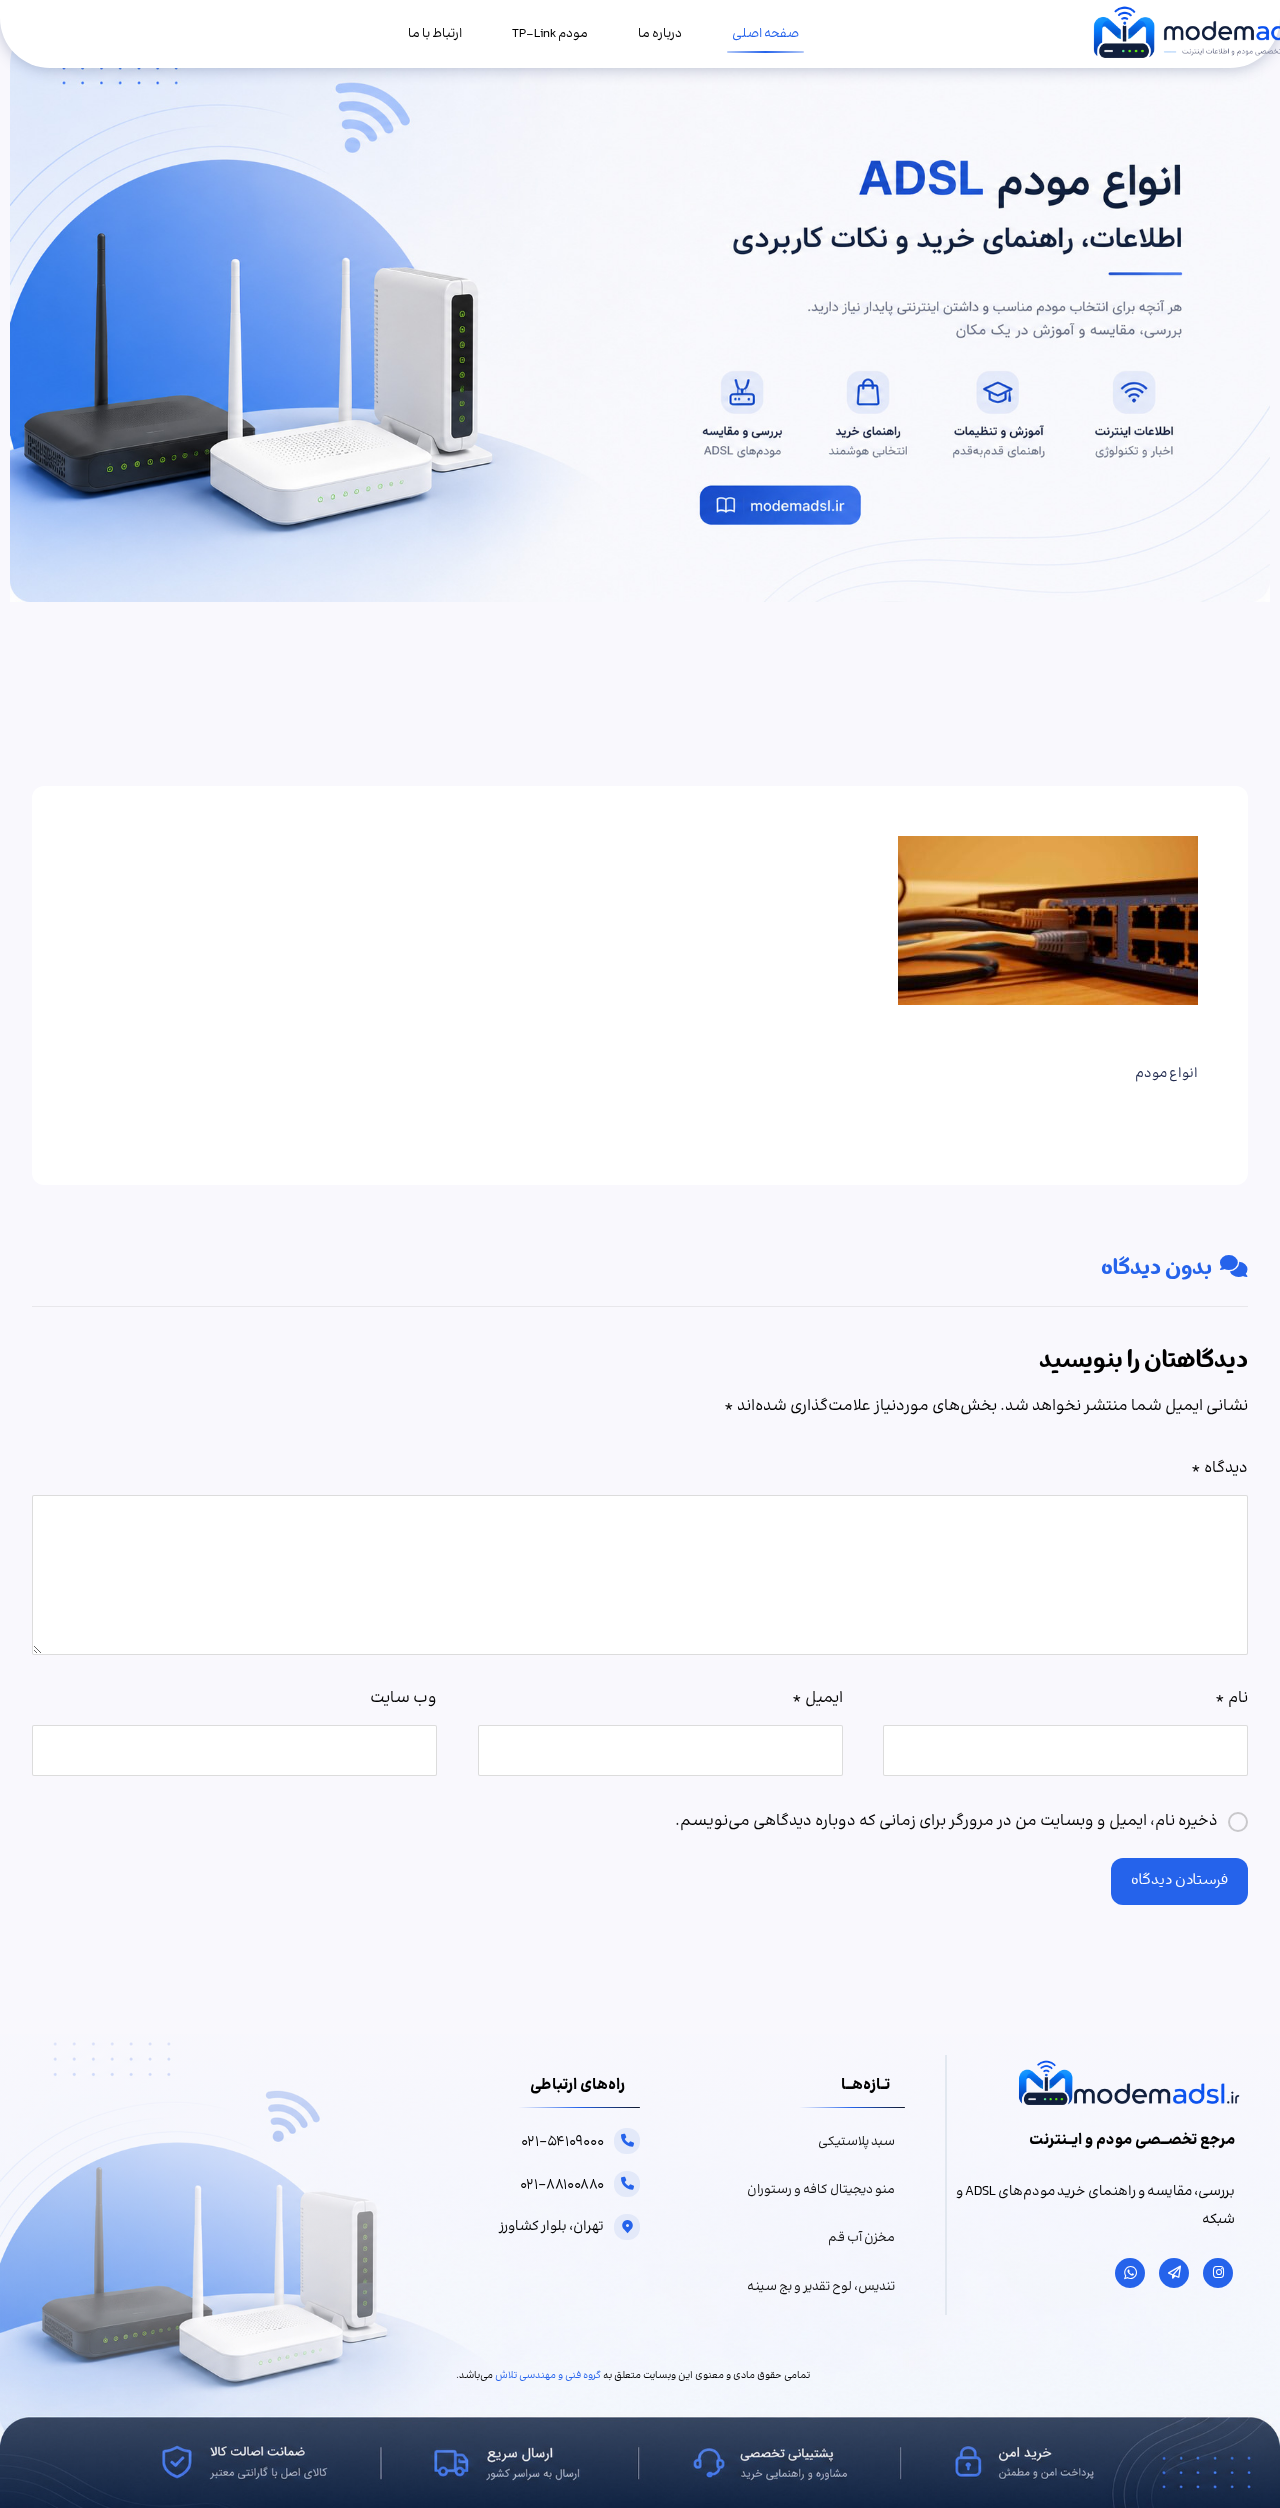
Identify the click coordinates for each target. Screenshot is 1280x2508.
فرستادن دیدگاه (1179, 1881)
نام (1231, 1698)
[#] (1218, 2273)
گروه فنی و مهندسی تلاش (548, 2376)
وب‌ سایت (403, 1698)
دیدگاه (1219, 1468)
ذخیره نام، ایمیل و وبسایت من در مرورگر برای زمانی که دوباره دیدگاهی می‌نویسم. (946, 1821)
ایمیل (817, 1698)
